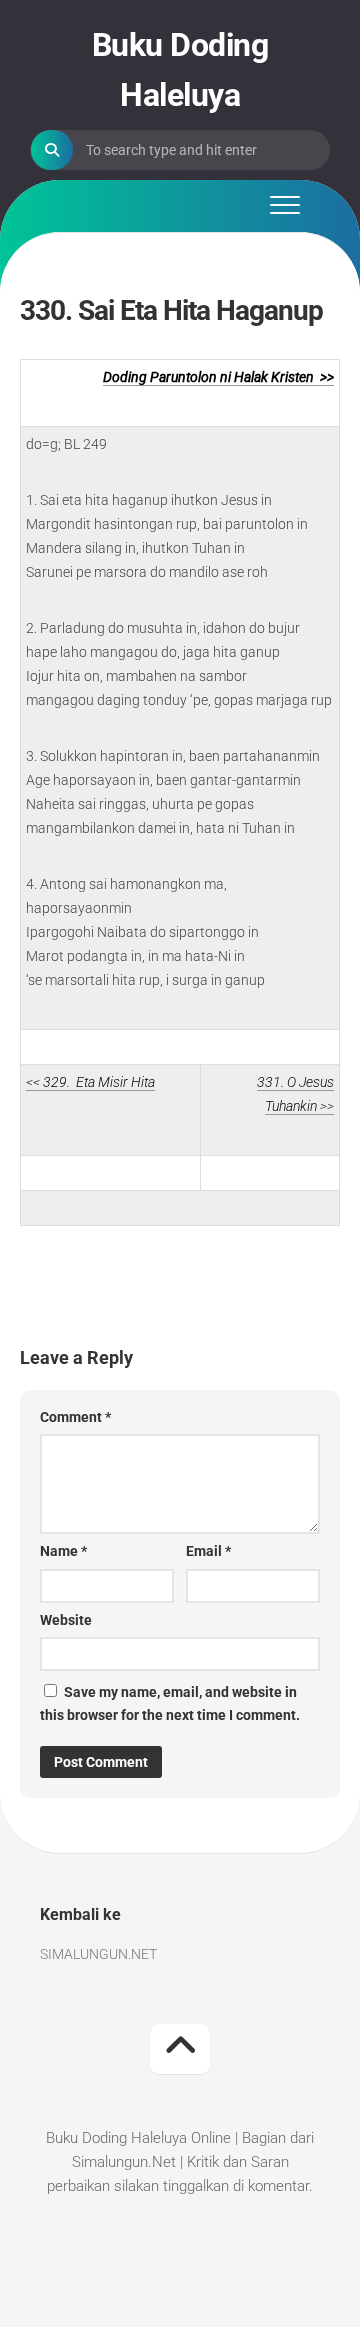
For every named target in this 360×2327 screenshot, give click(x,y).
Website (66, 1620)
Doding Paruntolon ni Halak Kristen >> (218, 377)
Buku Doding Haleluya (180, 70)
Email (208, 1551)
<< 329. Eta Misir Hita (90, 1082)
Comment (75, 1417)
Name (63, 1551)
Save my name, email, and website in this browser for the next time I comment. (170, 1703)
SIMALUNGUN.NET (98, 1954)
